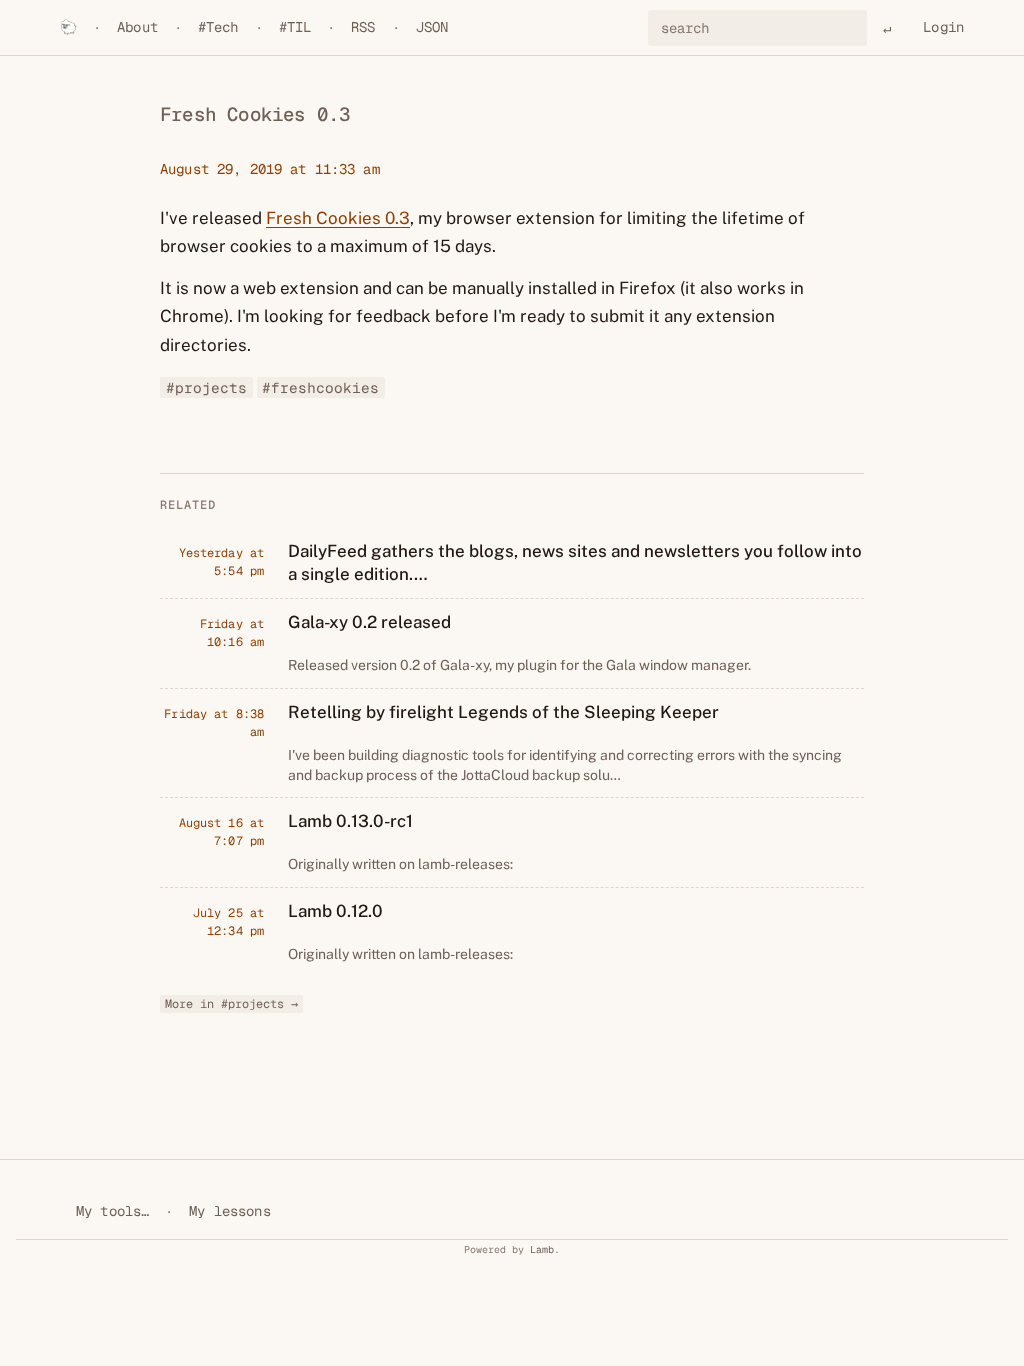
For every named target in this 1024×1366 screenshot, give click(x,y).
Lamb (542, 1249)
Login (943, 27)
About (137, 27)
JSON (432, 27)
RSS (363, 27)
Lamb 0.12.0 (335, 911)
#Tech (218, 27)
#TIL (295, 27)
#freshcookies (320, 387)
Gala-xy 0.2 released (369, 622)
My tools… (112, 1211)
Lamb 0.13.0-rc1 (350, 821)
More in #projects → (231, 1004)
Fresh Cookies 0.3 (338, 218)
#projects (206, 387)
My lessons (229, 1211)
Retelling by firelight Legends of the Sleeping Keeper (503, 712)
